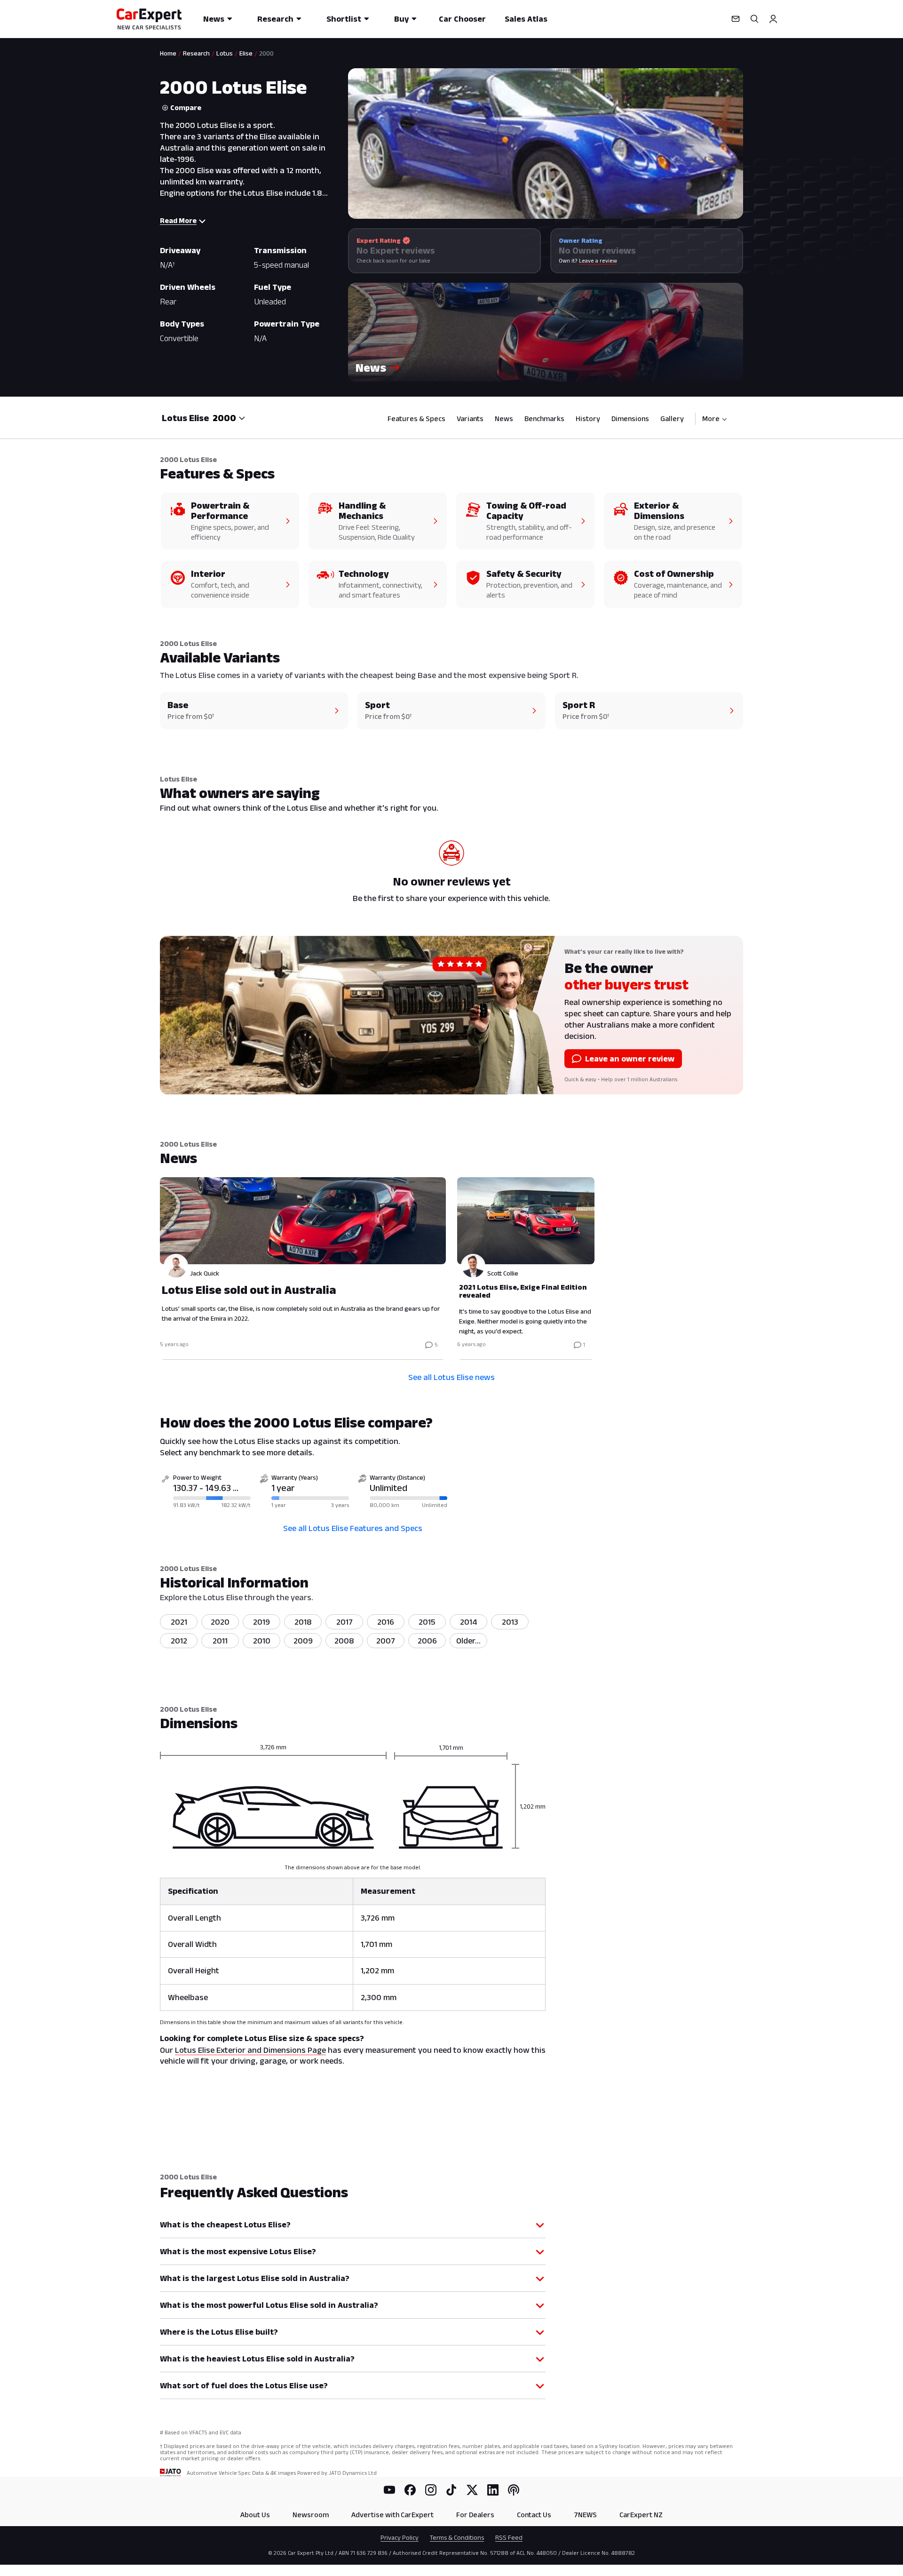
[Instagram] (431, 2490)
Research (275, 19)
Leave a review (598, 260)
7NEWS (585, 2515)
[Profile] (773, 19)
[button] (546, 332)
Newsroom (311, 2515)
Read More (178, 220)
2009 (303, 1641)
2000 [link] (266, 53)
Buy (401, 19)
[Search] (754, 19)
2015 (427, 1622)
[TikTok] (451, 2490)
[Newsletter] (736, 19)
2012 (179, 1641)
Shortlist (344, 19)
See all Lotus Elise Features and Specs (353, 1528)
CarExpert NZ (641, 2515)
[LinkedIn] (493, 2490)
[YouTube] (389, 2490)
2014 (469, 1622)
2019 (261, 1622)
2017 (345, 1622)
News (214, 19)
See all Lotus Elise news (451, 1377)
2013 (510, 1622)
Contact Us (534, 2515)
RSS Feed (509, 2537)
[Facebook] (410, 2490)
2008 (344, 1641)
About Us (255, 2515)
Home (168, 53)
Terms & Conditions (457, 2537)
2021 (179, 1622)
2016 (386, 1622)
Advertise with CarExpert (392, 2515)
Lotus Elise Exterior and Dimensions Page (250, 2050)
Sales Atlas (526, 19)
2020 (220, 1622)
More (711, 419)
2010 (262, 1641)
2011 (220, 1641)
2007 (386, 1641)
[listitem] (468, 1641)
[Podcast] (514, 2490)
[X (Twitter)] (472, 2490)
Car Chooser (462, 19)
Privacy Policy (400, 2537)
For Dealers (475, 2515)
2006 (427, 1641)
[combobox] (229, 418)
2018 (303, 1622)
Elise (246, 53)
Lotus (225, 53)
